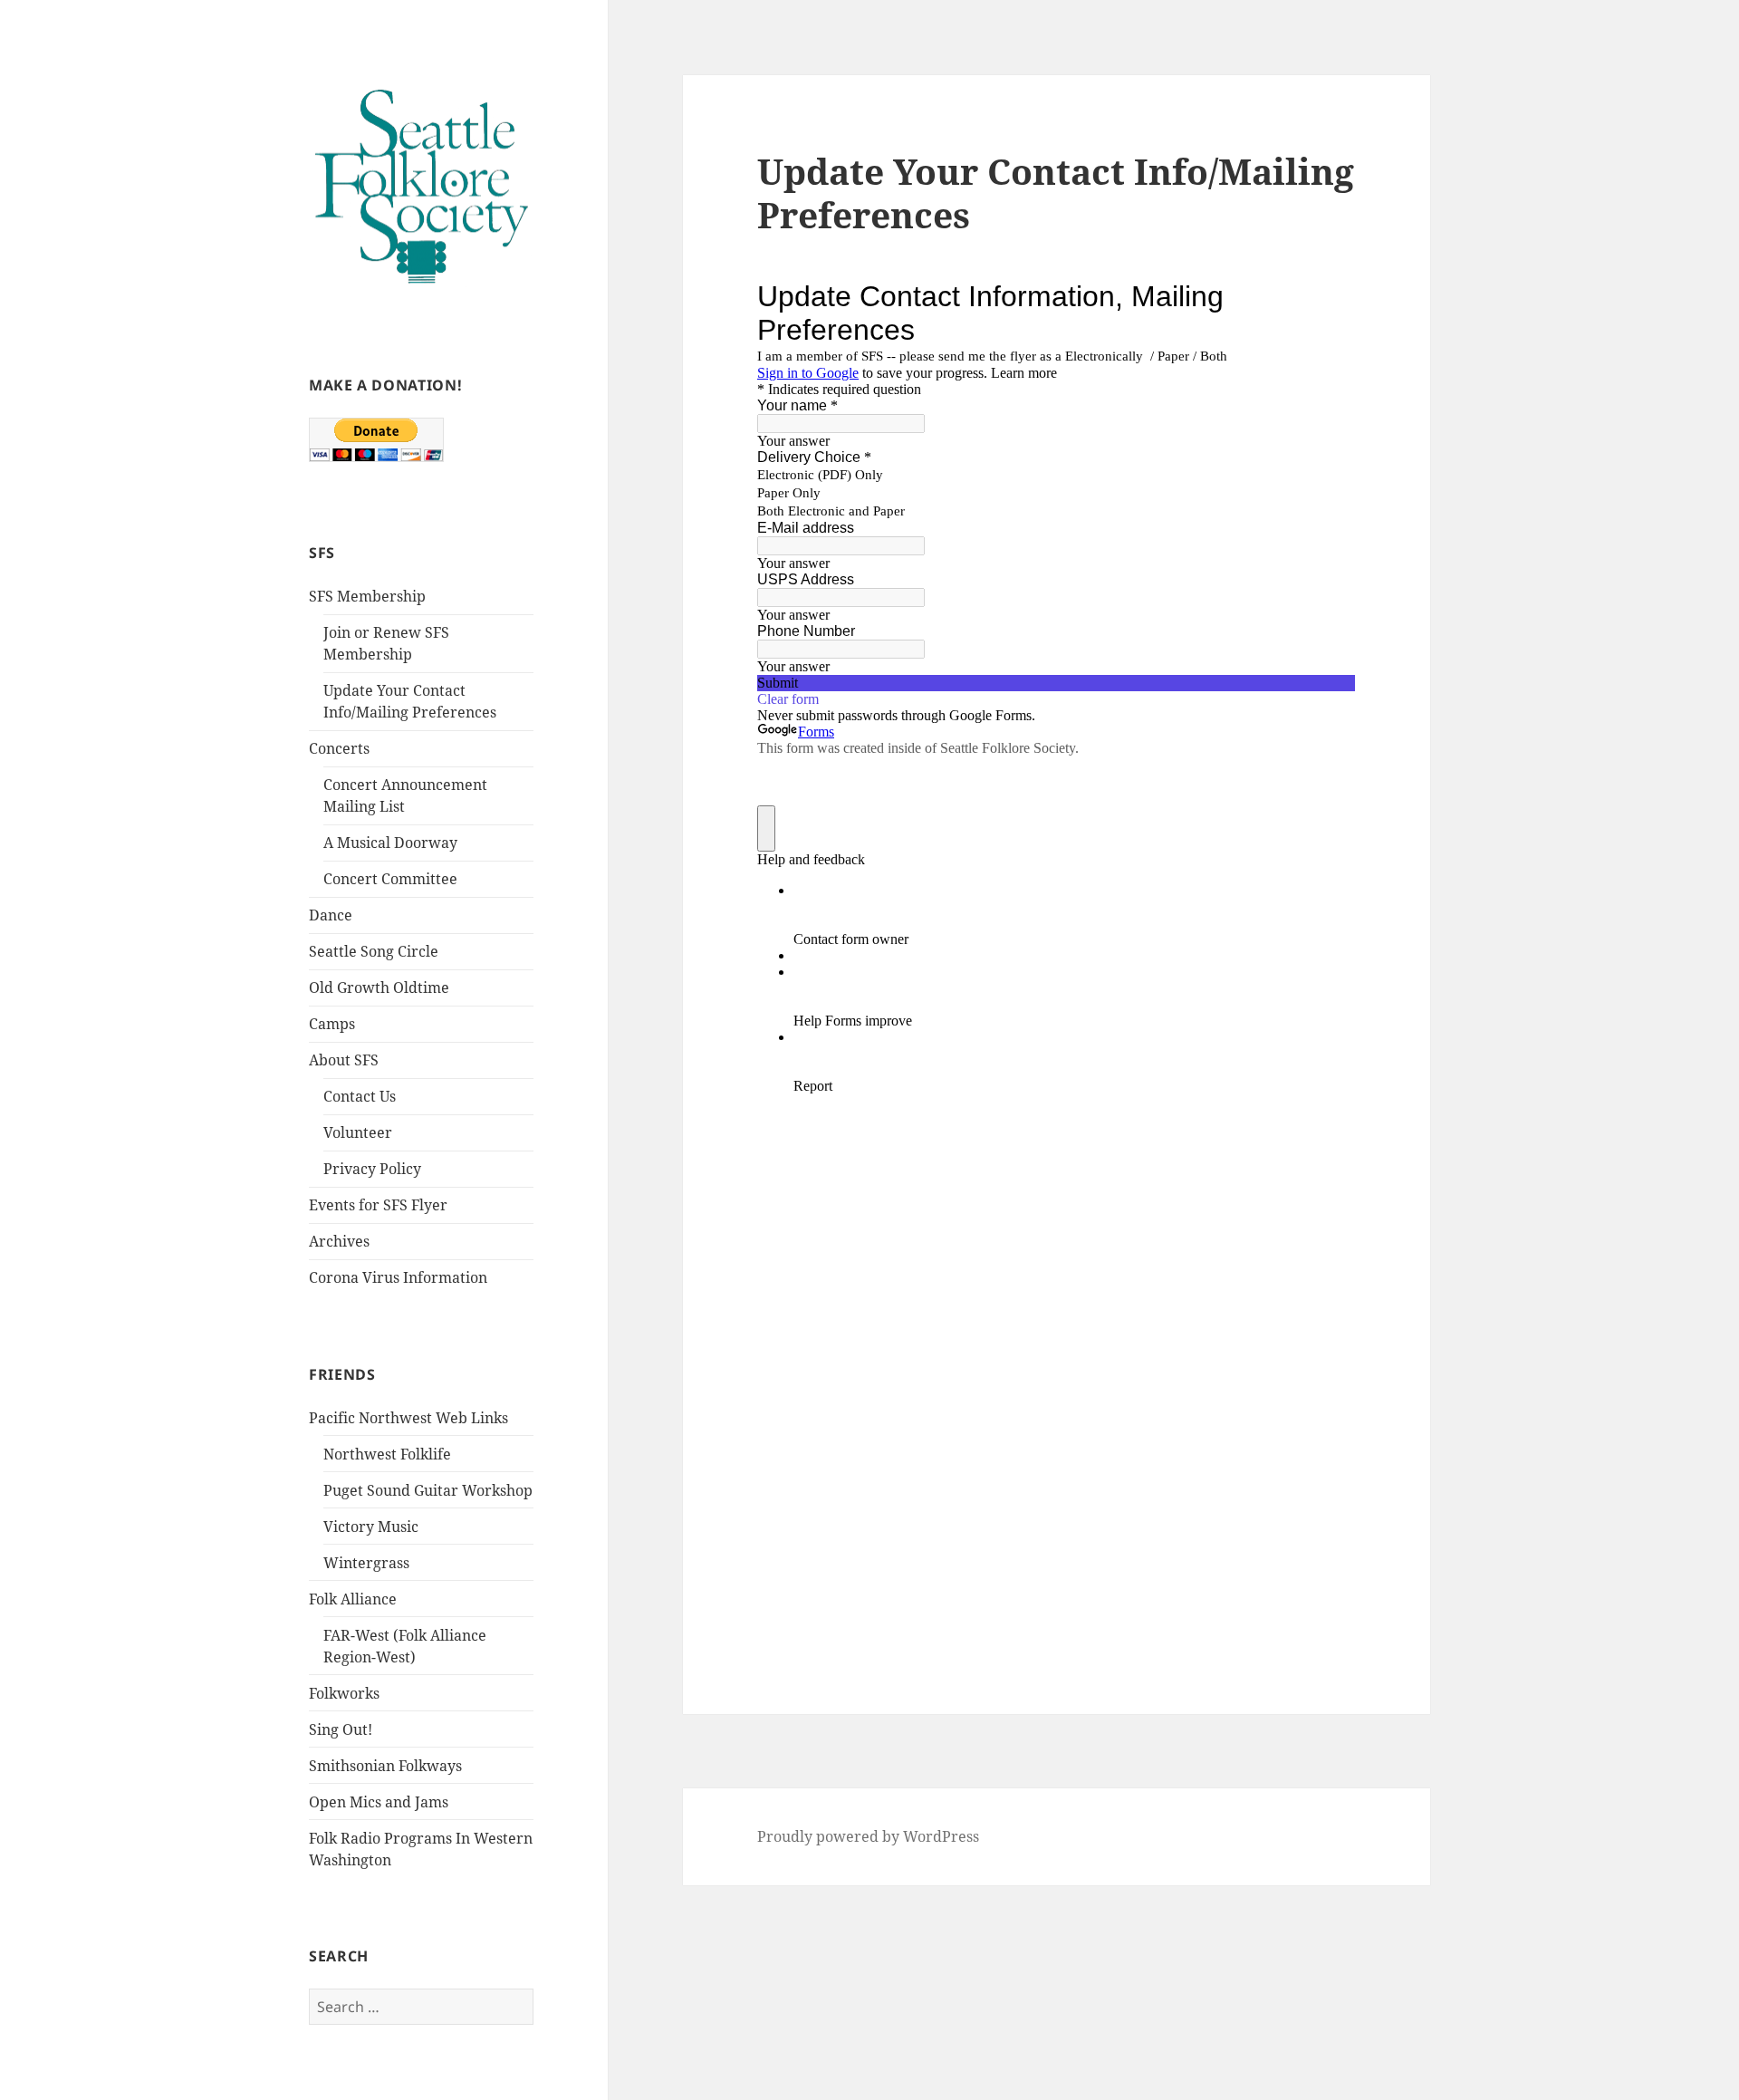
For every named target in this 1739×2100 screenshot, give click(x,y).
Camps (332, 1024)
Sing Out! (341, 1729)
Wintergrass (366, 1563)
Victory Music (371, 1527)
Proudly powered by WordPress (868, 1836)
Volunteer (358, 1132)
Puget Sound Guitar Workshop (428, 1490)
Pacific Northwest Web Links (408, 1418)
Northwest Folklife (387, 1454)
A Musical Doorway (390, 843)
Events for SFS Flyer (378, 1205)
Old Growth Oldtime (379, 987)
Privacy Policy (372, 1169)
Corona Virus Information (398, 1277)
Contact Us (360, 1096)
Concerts (339, 748)
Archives (339, 1241)
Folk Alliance (353, 1599)
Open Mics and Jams (379, 1802)
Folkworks (344, 1693)
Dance (331, 915)
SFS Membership (367, 596)
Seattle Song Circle (374, 951)
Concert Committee (390, 879)
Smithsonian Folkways (385, 1766)
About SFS (344, 1060)
